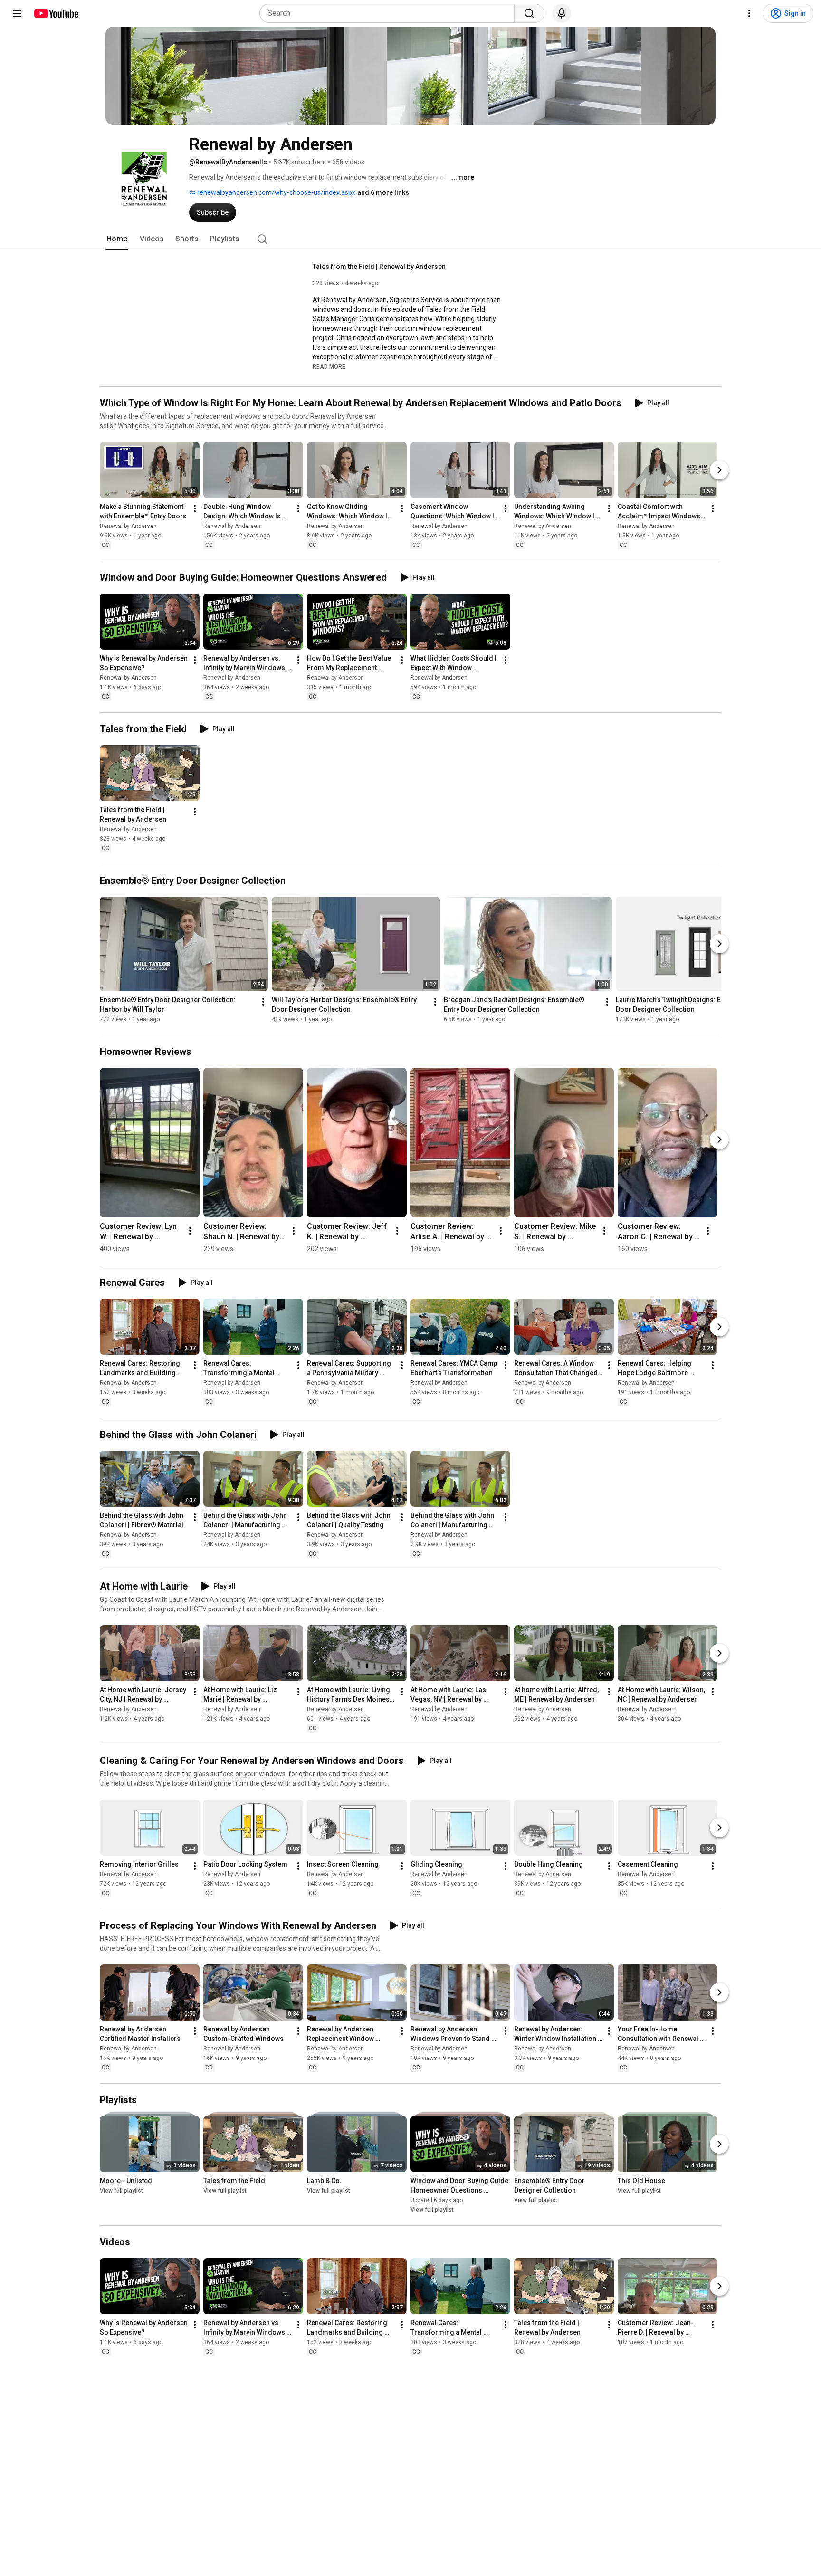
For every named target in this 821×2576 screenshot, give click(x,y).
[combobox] (390, 13)
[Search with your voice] (562, 13)
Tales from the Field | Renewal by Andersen (379, 267)
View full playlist (121, 2191)
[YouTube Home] (56, 13)
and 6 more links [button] (383, 192)
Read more (329, 367)
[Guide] (17, 13)
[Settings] (749, 13)
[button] (329, 366)
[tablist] (410, 239)
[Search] (529, 13)
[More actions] (195, 508)
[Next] (719, 470)
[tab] (117, 239)
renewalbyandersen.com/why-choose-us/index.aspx (276, 192)
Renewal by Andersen (128, 526)
